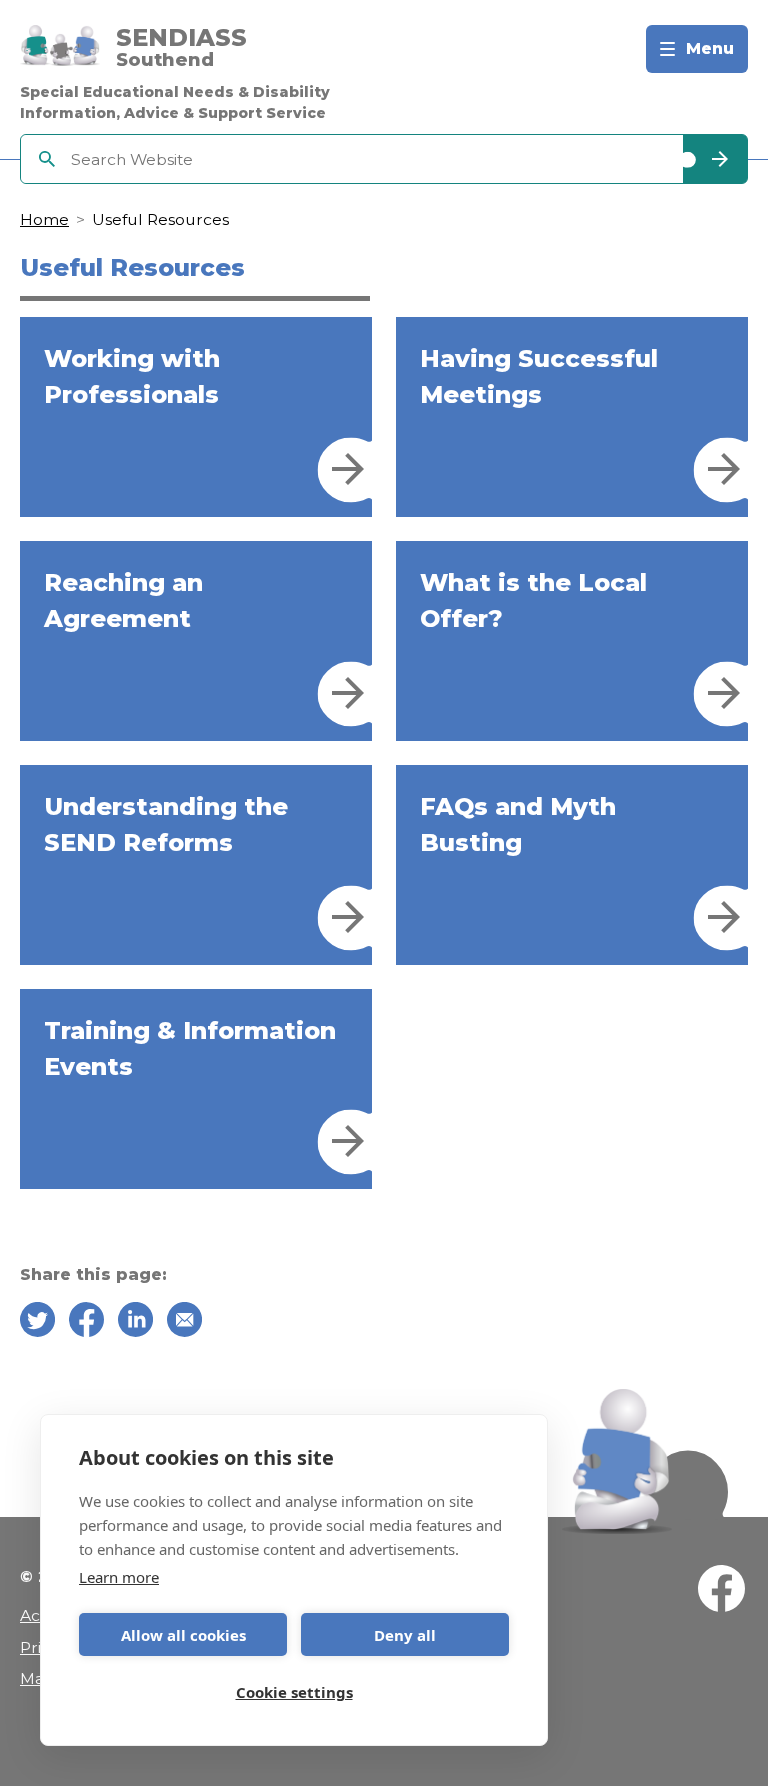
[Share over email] (184, 1323)
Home (44, 219)
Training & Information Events (190, 1048)
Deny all (405, 1635)
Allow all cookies (183, 1635)
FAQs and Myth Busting (518, 824)
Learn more (119, 1577)
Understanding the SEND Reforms (166, 824)
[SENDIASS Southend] (60, 49)
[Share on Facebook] (86, 1323)
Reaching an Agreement (123, 600)
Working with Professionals (132, 376)
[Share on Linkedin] (135, 1323)
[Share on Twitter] (37, 1323)
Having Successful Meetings (539, 376)
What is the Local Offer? (533, 600)
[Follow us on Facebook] (721, 1592)
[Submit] (715, 159)
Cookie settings (294, 1692)
